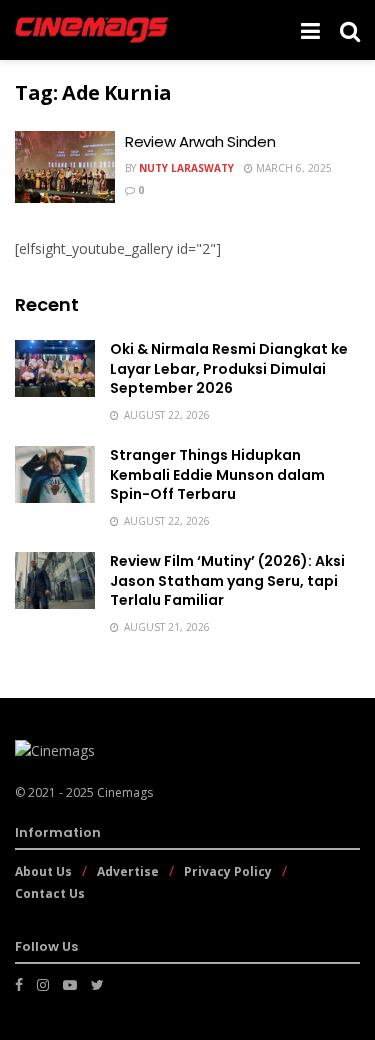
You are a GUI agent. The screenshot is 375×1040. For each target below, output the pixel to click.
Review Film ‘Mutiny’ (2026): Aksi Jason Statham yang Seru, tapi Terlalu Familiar (227, 580)
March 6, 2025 (292, 168)
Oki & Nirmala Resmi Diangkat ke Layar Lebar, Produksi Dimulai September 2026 (229, 368)
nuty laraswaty (186, 168)
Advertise (128, 871)
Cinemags (125, 792)
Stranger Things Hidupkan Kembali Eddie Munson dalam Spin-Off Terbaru (217, 474)
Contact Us (50, 893)
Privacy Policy (228, 871)
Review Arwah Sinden (200, 141)
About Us (43, 871)
